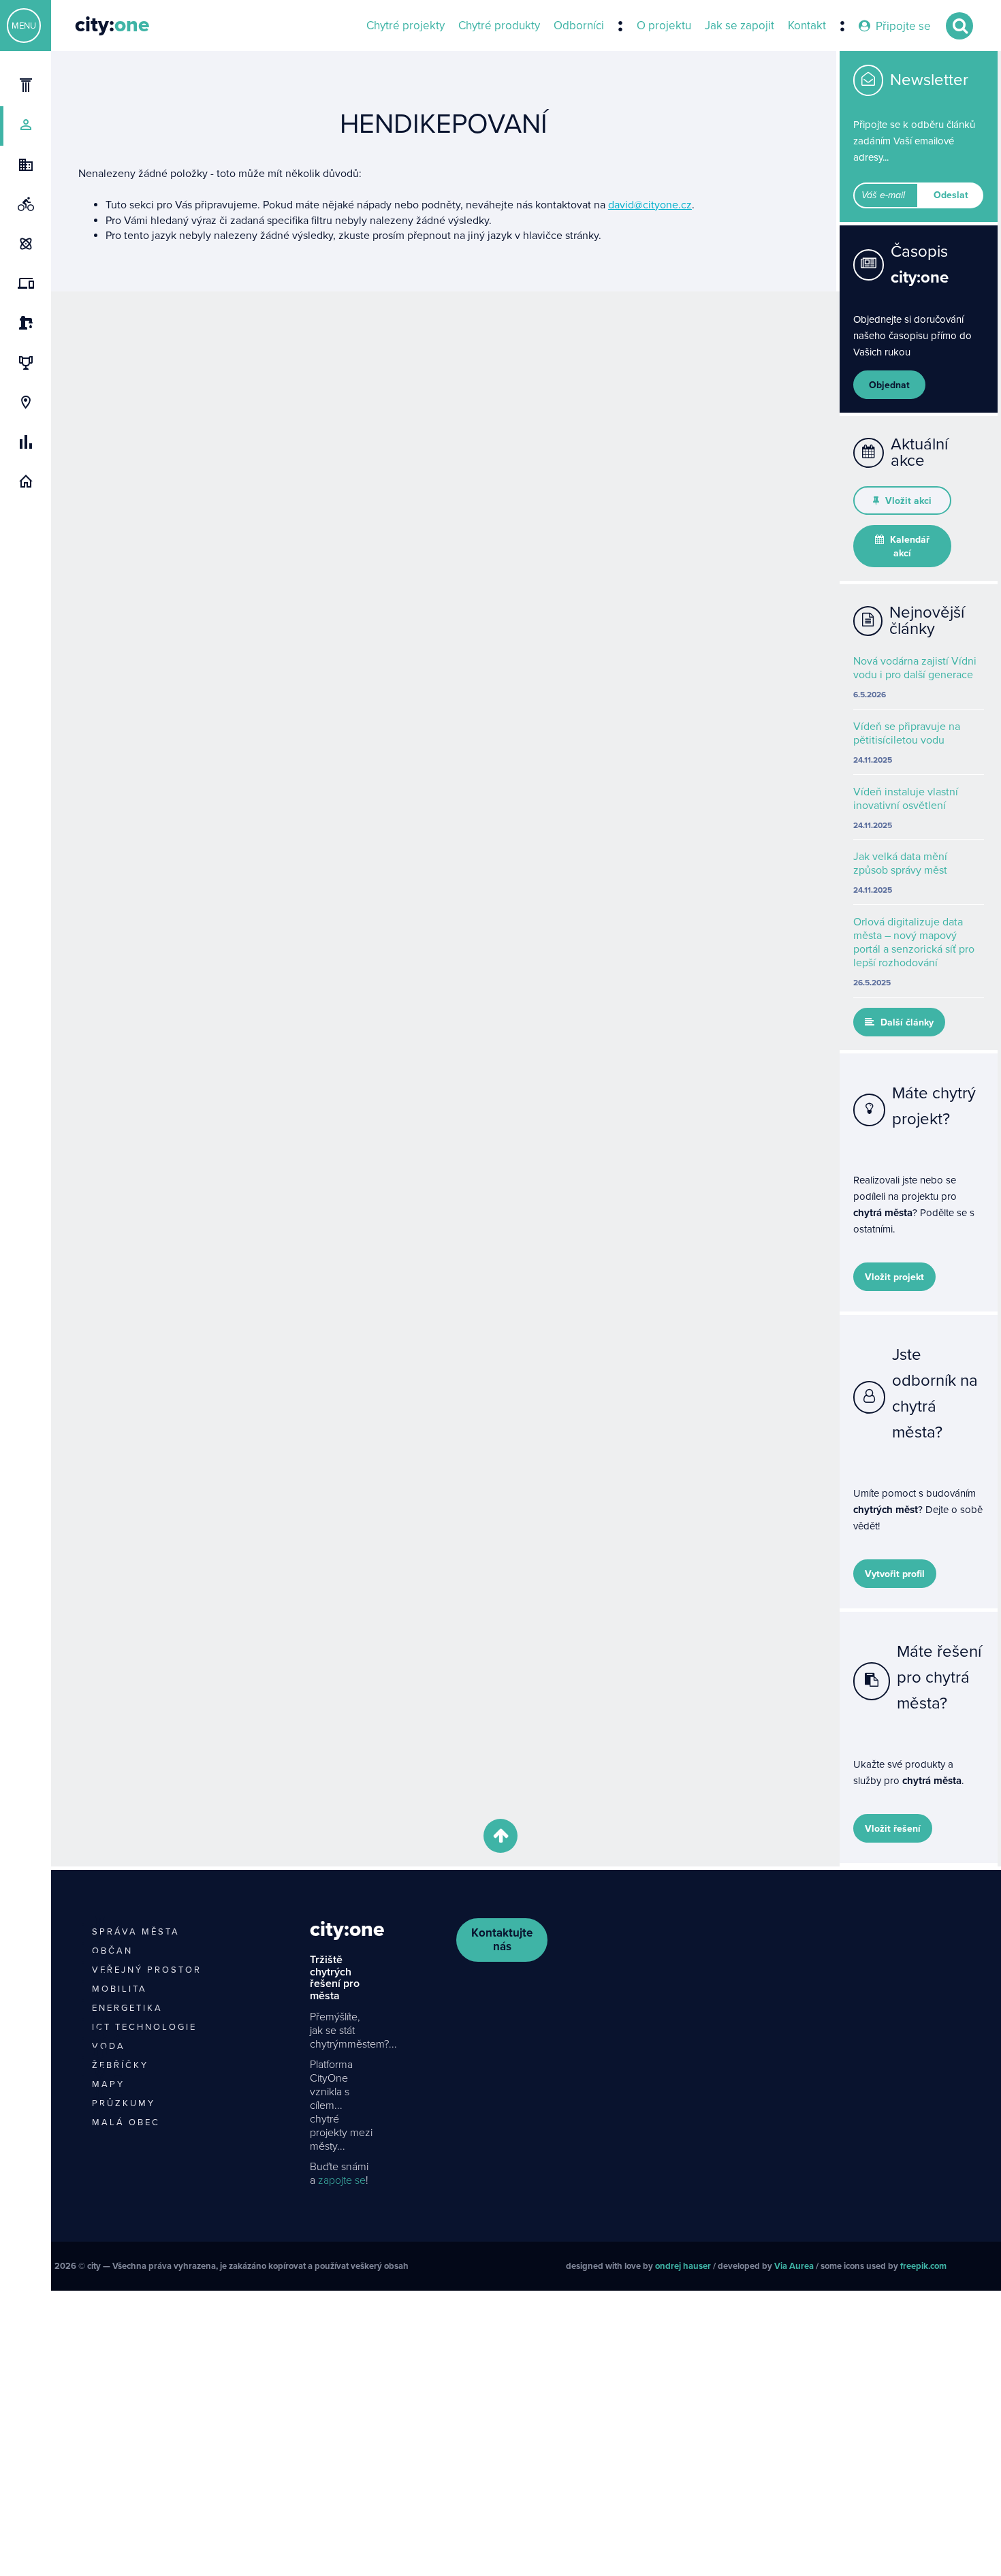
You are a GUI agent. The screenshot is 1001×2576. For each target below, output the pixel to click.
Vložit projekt (894, 1277)
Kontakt (807, 26)
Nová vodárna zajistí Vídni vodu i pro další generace (915, 668)
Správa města (136, 1932)
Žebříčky (120, 2065)
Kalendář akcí (908, 546)
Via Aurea (794, 2266)
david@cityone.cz (650, 205)
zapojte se (342, 2180)
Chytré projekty (406, 26)
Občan (112, 1951)
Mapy (108, 2084)
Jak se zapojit (740, 26)
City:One (347, 1929)
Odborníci (579, 26)
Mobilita (120, 1989)
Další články (906, 1022)
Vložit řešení (893, 1829)
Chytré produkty (499, 26)
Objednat (889, 385)
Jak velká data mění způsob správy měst (900, 863)
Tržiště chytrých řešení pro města (335, 1978)
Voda (109, 2046)
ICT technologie (144, 2027)
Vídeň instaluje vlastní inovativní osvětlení (906, 799)
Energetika (127, 2008)
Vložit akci (907, 501)
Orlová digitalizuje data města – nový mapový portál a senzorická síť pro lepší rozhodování (914, 942)
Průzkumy (124, 2103)
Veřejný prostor (147, 1970)
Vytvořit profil (895, 1574)
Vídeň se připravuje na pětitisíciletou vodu (907, 733)
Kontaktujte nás (502, 1940)
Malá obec (126, 2122)
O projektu (664, 26)
